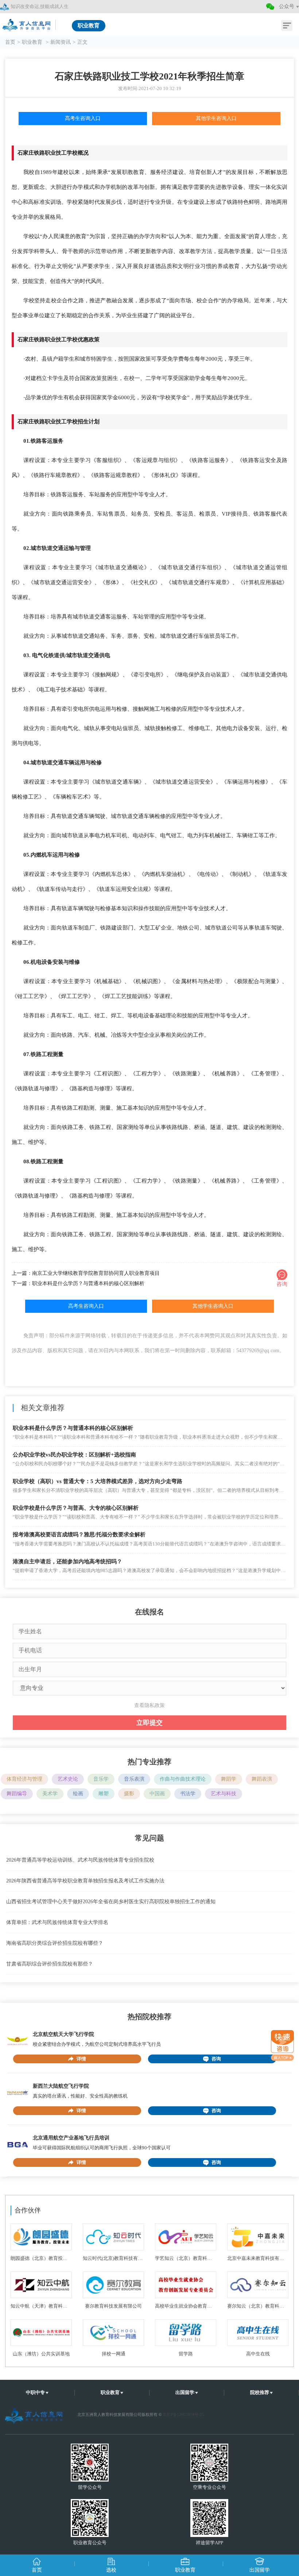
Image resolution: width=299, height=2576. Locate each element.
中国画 (157, 1794)
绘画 (78, 1794)
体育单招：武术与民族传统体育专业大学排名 (57, 1922)
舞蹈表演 (262, 1779)
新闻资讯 (61, 42)
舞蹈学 (229, 1779)
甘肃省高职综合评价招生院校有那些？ (50, 1964)
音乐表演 (134, 1779)
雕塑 (104, 1794)
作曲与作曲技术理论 (183, 1779)
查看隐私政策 (149, 1705)
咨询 (216, 2059)
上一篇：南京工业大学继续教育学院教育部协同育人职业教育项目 (86, 1273)
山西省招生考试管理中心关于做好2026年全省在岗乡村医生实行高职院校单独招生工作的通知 (111, 1902)
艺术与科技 (224, 1794)
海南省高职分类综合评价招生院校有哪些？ (55, 1943)
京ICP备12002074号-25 (183, 2414)
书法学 (188, 1794)
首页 (10, 42)
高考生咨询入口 (83, 118)
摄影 (129, 1794)
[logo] (27, 23)
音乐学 (101, 1779)
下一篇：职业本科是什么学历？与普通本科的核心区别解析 (78, 1283)
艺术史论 (68, 1779)
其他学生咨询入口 (216, 118)
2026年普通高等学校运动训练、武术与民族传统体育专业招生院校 (80, 1860)
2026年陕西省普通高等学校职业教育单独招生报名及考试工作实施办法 (85, 1881)
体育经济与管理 (24, 1779)
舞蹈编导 (17, 1794)
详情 (81, 2059)
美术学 (50, 1794)
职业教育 (33, 42)
